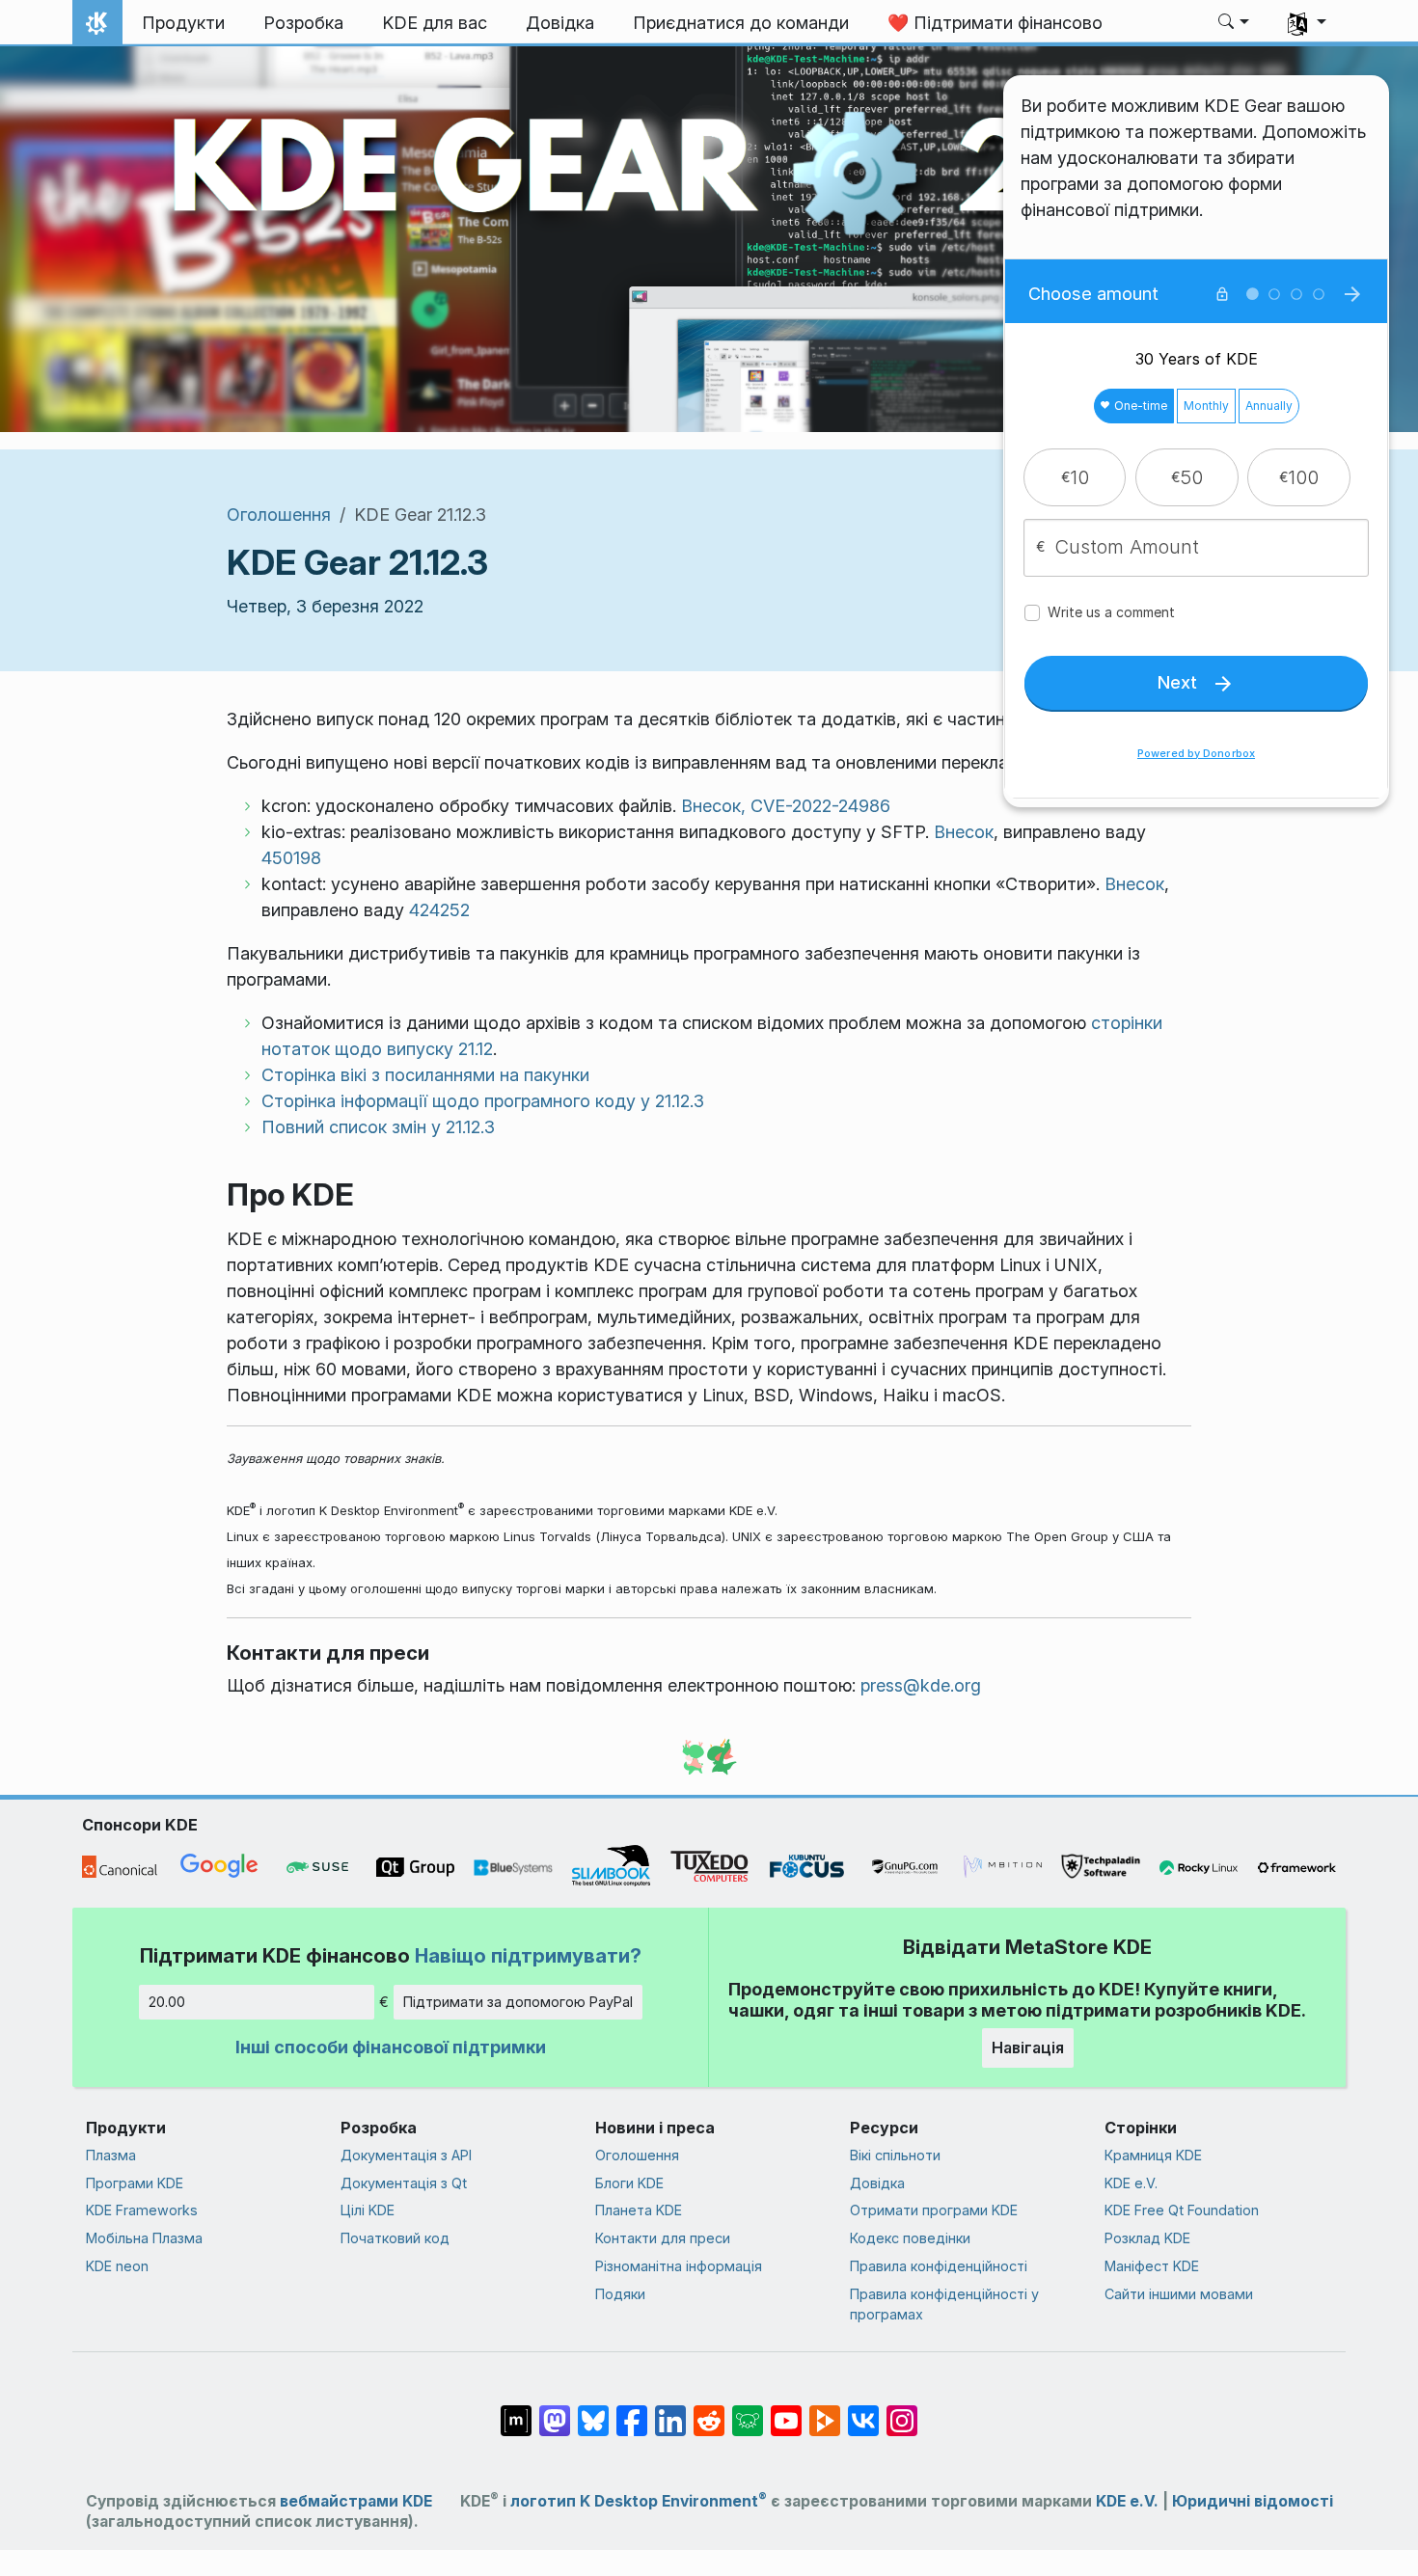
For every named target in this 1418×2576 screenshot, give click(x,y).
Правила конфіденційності (939, 2266)
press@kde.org (921, 1685)
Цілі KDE (368, 2210)
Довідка (877, 2183)
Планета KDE (639, 2210)
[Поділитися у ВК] (863, 2411)
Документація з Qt (404, 2183)
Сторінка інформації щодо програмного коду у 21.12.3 (483, 1101)
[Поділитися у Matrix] (516, 2411)
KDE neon (117, 2266)
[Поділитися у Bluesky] (593, 2411)
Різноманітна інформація (679, 2266)
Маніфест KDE (1152, 2266)
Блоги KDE (629, 2183)
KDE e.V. (1131, 2183)
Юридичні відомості (1253, 2501)
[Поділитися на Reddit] (709, 2411)
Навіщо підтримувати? (528, 1955)
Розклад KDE (1147, 2238)
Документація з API (406, 2155)
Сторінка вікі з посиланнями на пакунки (425, 1075)
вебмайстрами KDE (356, 2501)
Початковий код (395, 2238)
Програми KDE (135, 2183)
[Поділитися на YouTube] (786, 2411)
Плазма (111, 2155)
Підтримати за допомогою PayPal (518, 2002)
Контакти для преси (663, 2238)
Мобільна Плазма (144, 2238)
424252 (439, 910)
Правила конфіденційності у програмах (944, 2305)
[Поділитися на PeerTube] (825, 2411)
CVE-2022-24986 (820, 806)
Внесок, (713, 806)
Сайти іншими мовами (1179, 2294)
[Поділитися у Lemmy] (748, 2411)
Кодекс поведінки (910, 2238)
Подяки (620, 2294)
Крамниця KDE (1153, 2155)
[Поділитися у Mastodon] (555, 2411)
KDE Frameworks (142, 2210)
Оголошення (279, 515)
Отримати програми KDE (934, 2210)
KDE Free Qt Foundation (1182, 2210)
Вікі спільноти (895, 2155)
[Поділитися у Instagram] (902, 2411)
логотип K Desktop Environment (639, 2501)
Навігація (1028, 2047)
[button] (1234, 23)
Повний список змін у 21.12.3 (378, 1127)
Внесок (964, 832)
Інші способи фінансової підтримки (391, 2047)
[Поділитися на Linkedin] (670, 2411)
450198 (291, 858)
